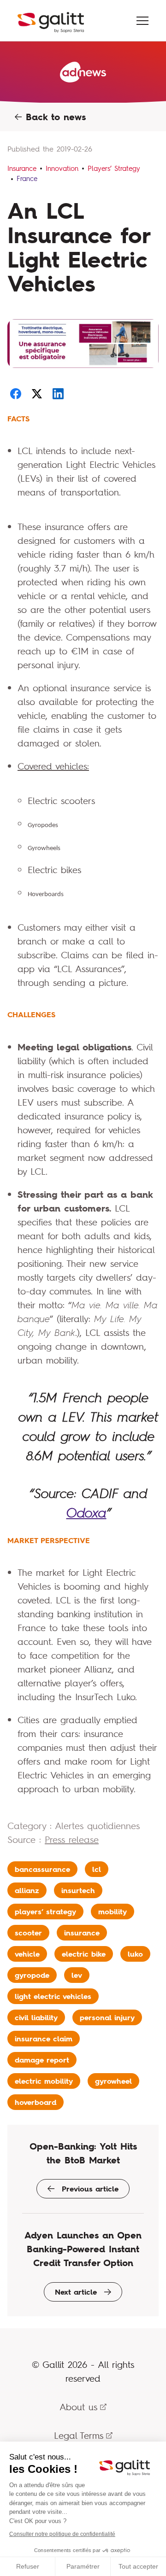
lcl (97, 1869)
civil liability (36, 2017)
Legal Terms (79, 2435)
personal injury (107, 2017)
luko (135, 1954)
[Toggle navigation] (142, 21)
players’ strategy (45, 1912)
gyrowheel (113, 2081)
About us (78, 2407)
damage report (42, 2060)
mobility (113, 1912)
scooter (28, 1933)
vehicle (27, 1954)
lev (77, 1975)
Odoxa (86, 1513)
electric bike (84, 1954)
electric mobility (44, 2081)
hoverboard (36, 2102)
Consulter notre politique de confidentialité (62, 2534)
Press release (72, 1839)
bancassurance (42, 1869)
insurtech (78, 1890)
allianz (27, 1890)
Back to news (54, 117)
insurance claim (44, 2039)
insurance (82, 1933)
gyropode (32, 1975)
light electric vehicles (53, 1996)
